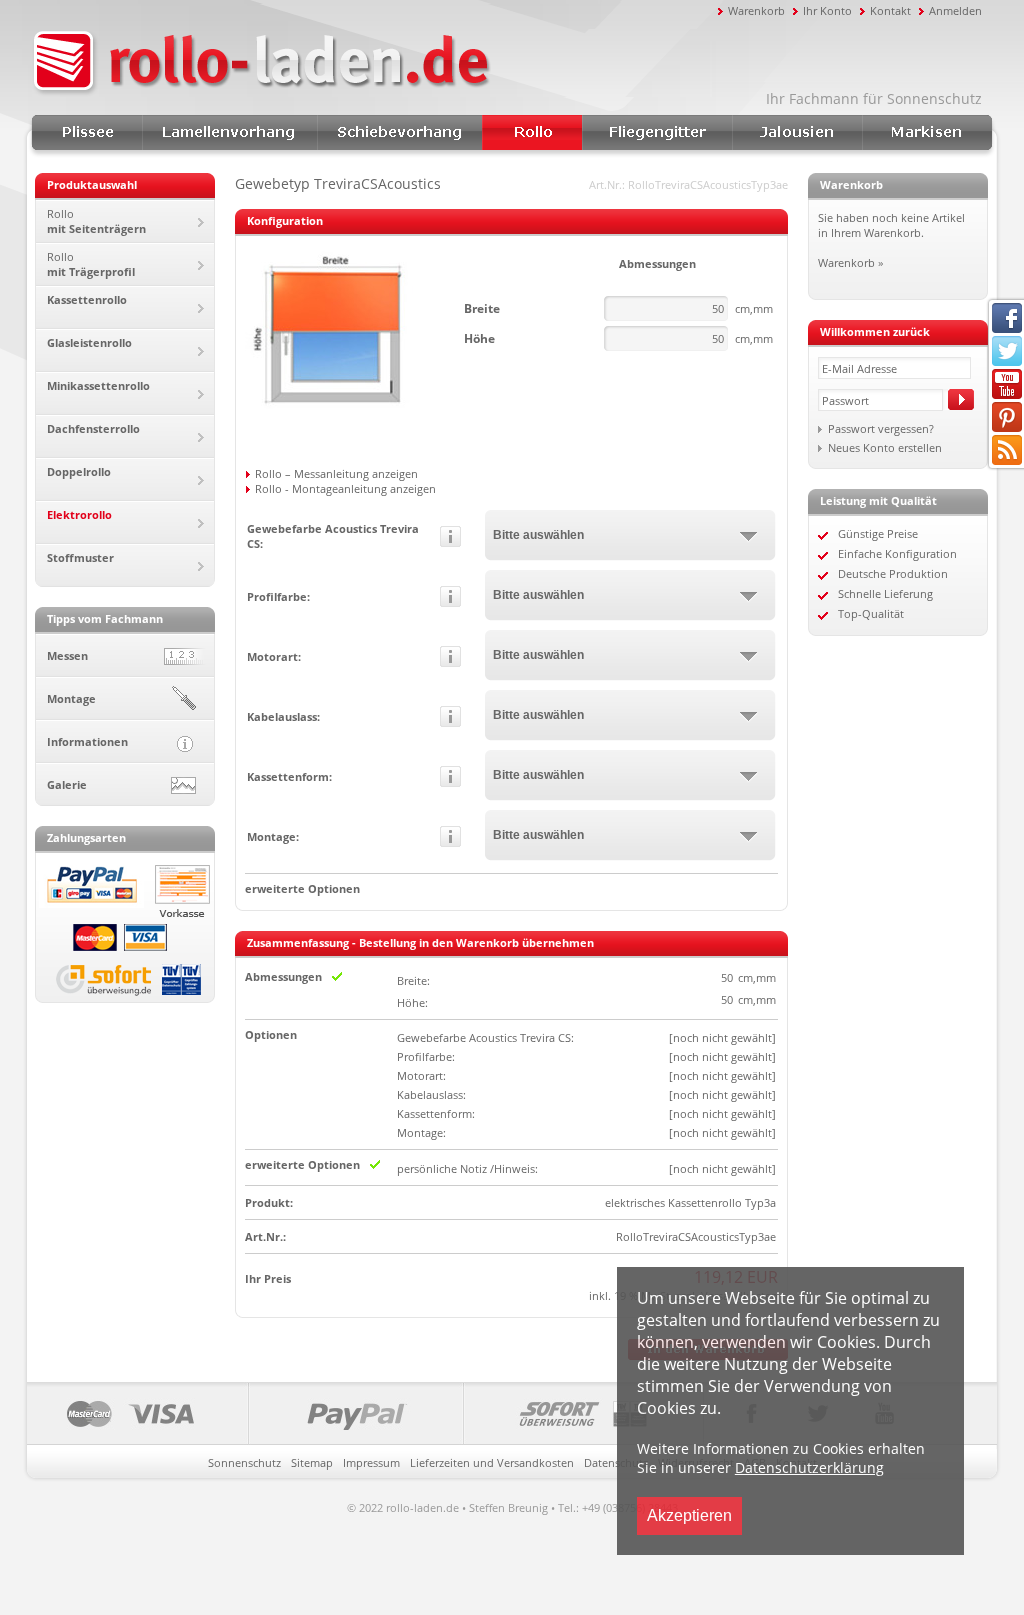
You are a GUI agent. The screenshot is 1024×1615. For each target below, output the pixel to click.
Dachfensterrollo (93, 428)
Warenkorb (756, 10)
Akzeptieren (689, 1515)
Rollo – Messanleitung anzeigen (336, 473)
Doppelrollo (79, 471)
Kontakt (890, 10)
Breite (482, 308)
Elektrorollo (79, 514)
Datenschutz (616, 1462)
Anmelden (955, 10)
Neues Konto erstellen (885, 447)
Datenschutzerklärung (809, 1467)
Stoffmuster (80, 557)
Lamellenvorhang (229, 132)
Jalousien (797, 132)
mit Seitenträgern (96, 221)
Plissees (87, 132)
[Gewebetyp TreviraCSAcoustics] (335, 421)
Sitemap (312, 1462)
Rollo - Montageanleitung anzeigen (345, 488)
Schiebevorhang (399, 132)
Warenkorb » (850, 262)
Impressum (371, 1462)
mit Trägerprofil (91, 264)
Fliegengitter (657, 132)
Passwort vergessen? (881, 428)
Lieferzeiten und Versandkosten (492, 1462)
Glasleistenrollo (89, 342)
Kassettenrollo (87, 299)
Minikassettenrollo (98, 385)
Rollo (532, 132)
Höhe (479, 338)
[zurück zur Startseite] (372, 63)
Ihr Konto (827, 10)
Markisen (927, 132)
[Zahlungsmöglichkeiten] (365, 1413)
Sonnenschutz (244, 1462)
